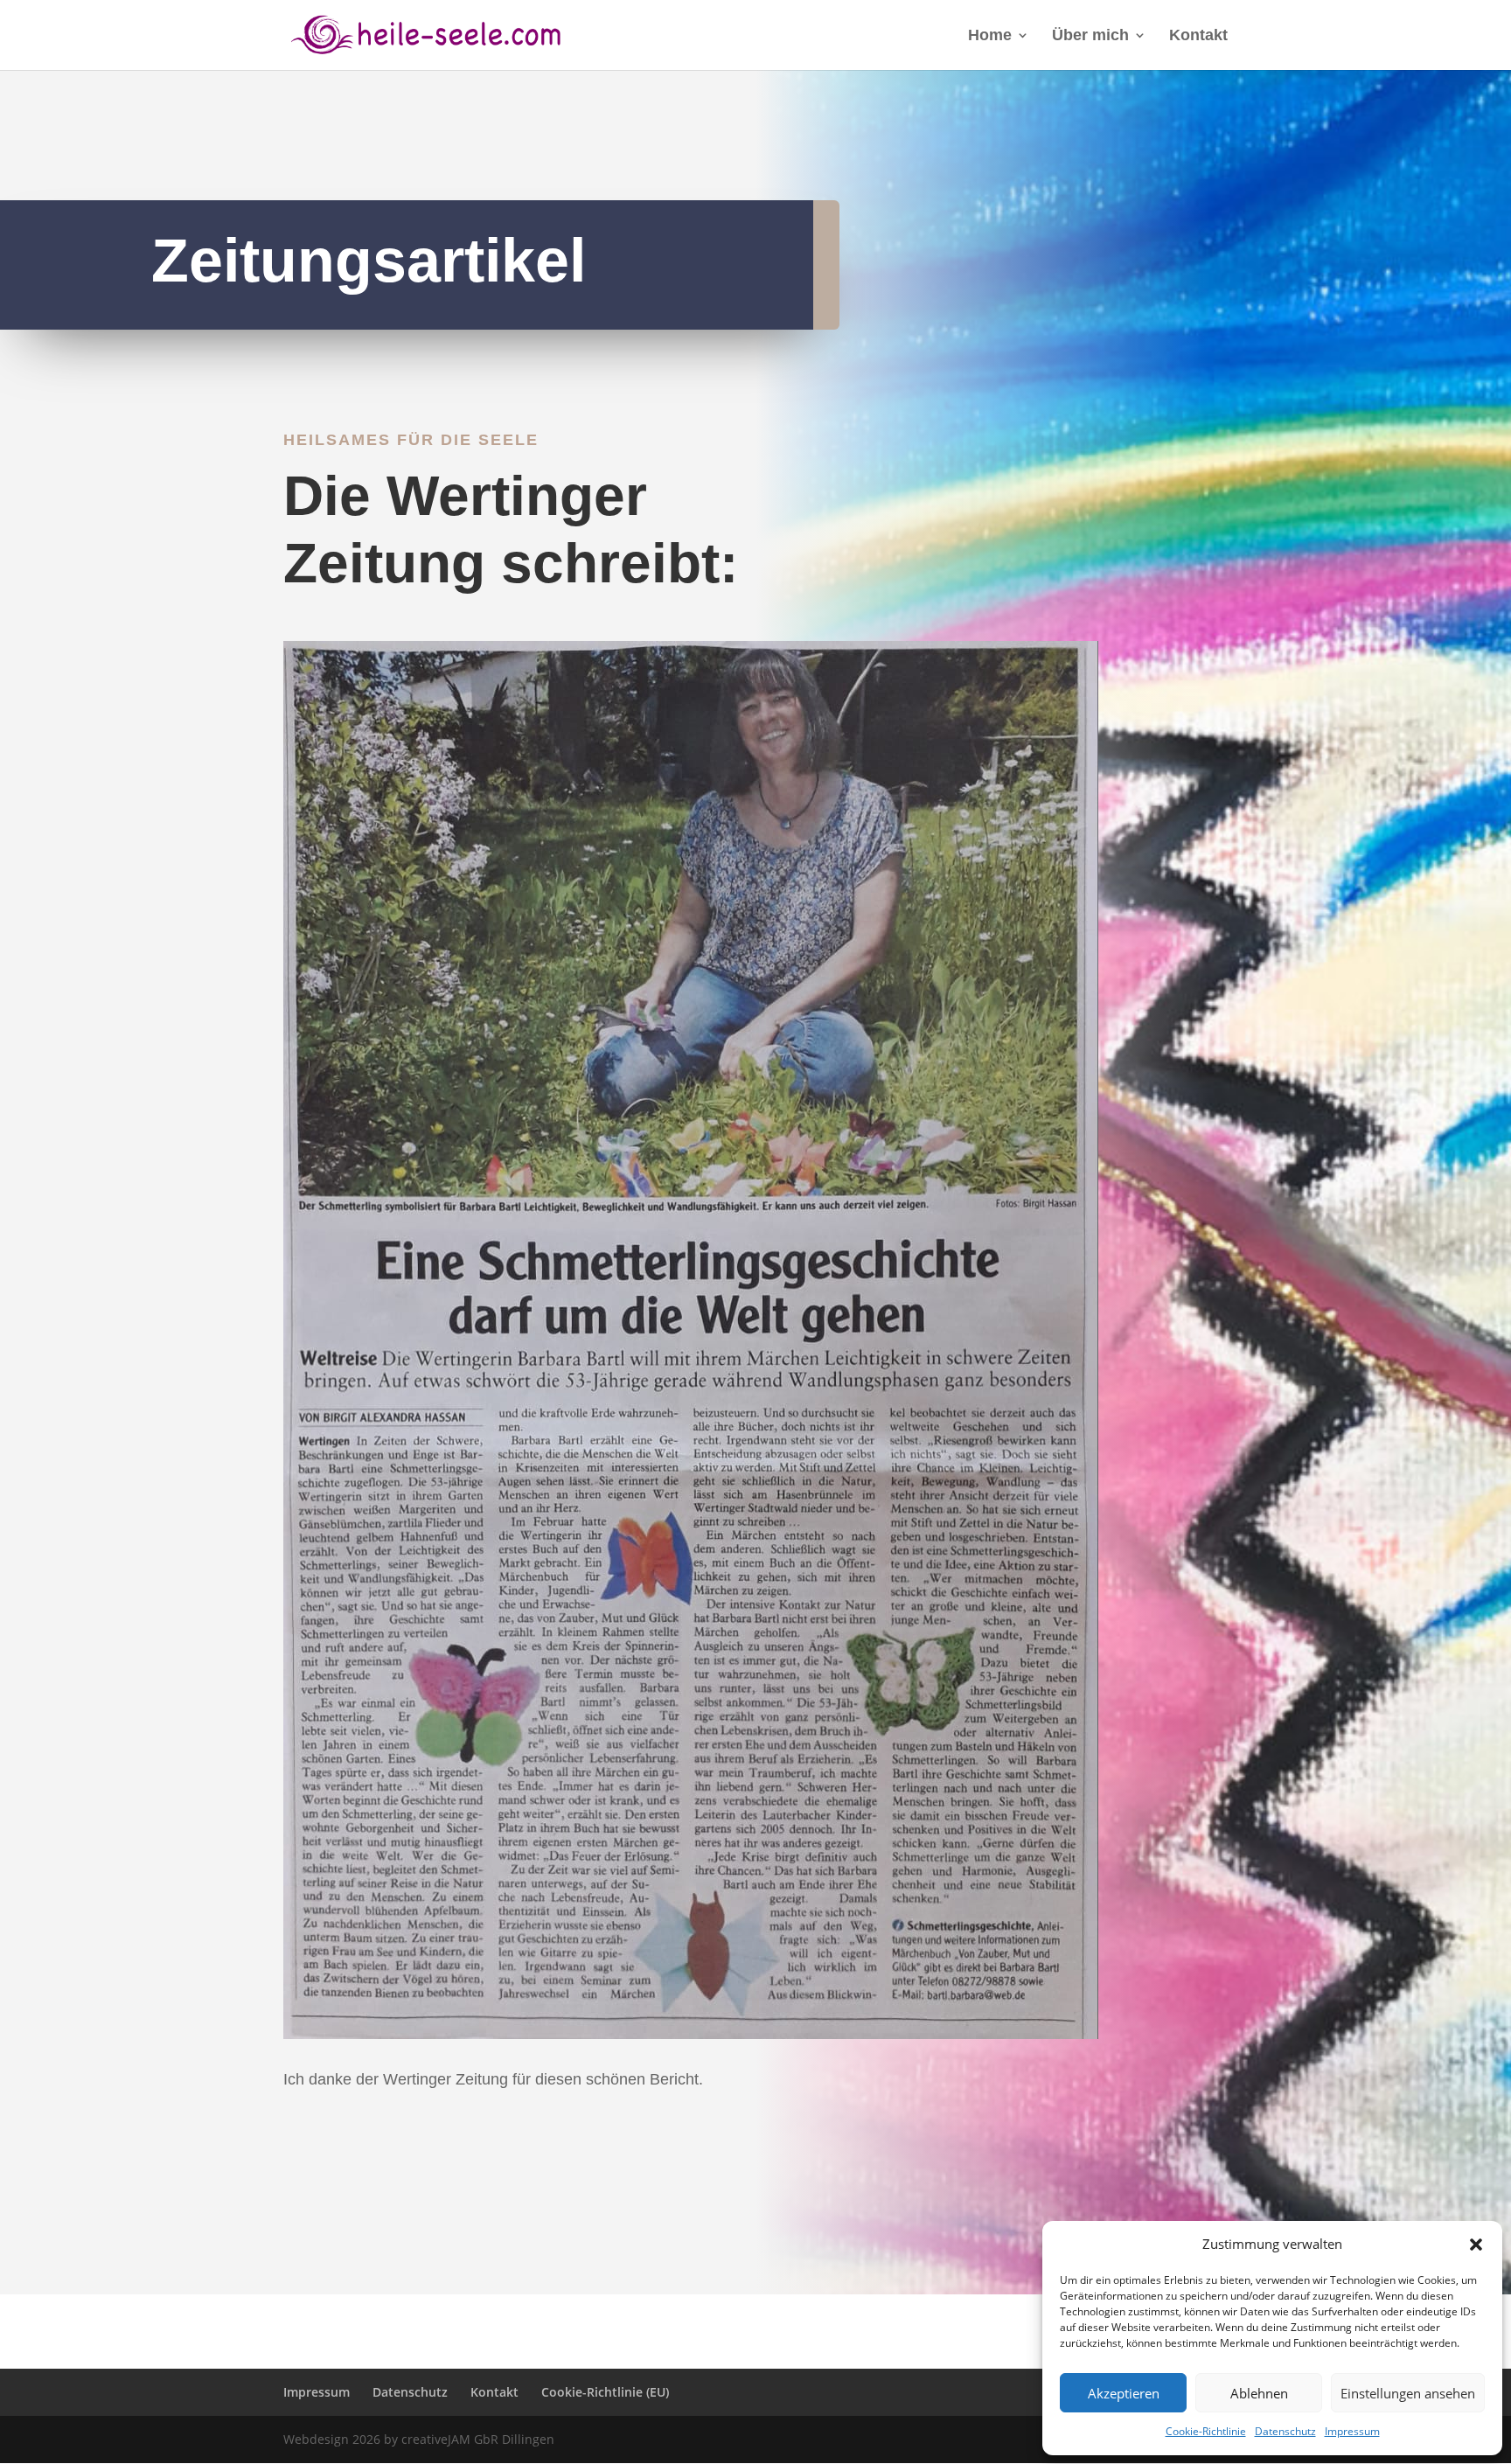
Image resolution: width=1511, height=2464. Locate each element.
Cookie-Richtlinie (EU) (605, 2392)
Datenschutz (1285, 2431)
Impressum (1352, 2431)
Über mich (1090, 36)
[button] (1476, 2245)
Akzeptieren (1124, 2393)
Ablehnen (1259, 2393)
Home (990, 36)
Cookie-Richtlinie (1206, 2431)
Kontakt (1198, 36)
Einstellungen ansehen (1408, 2393)
